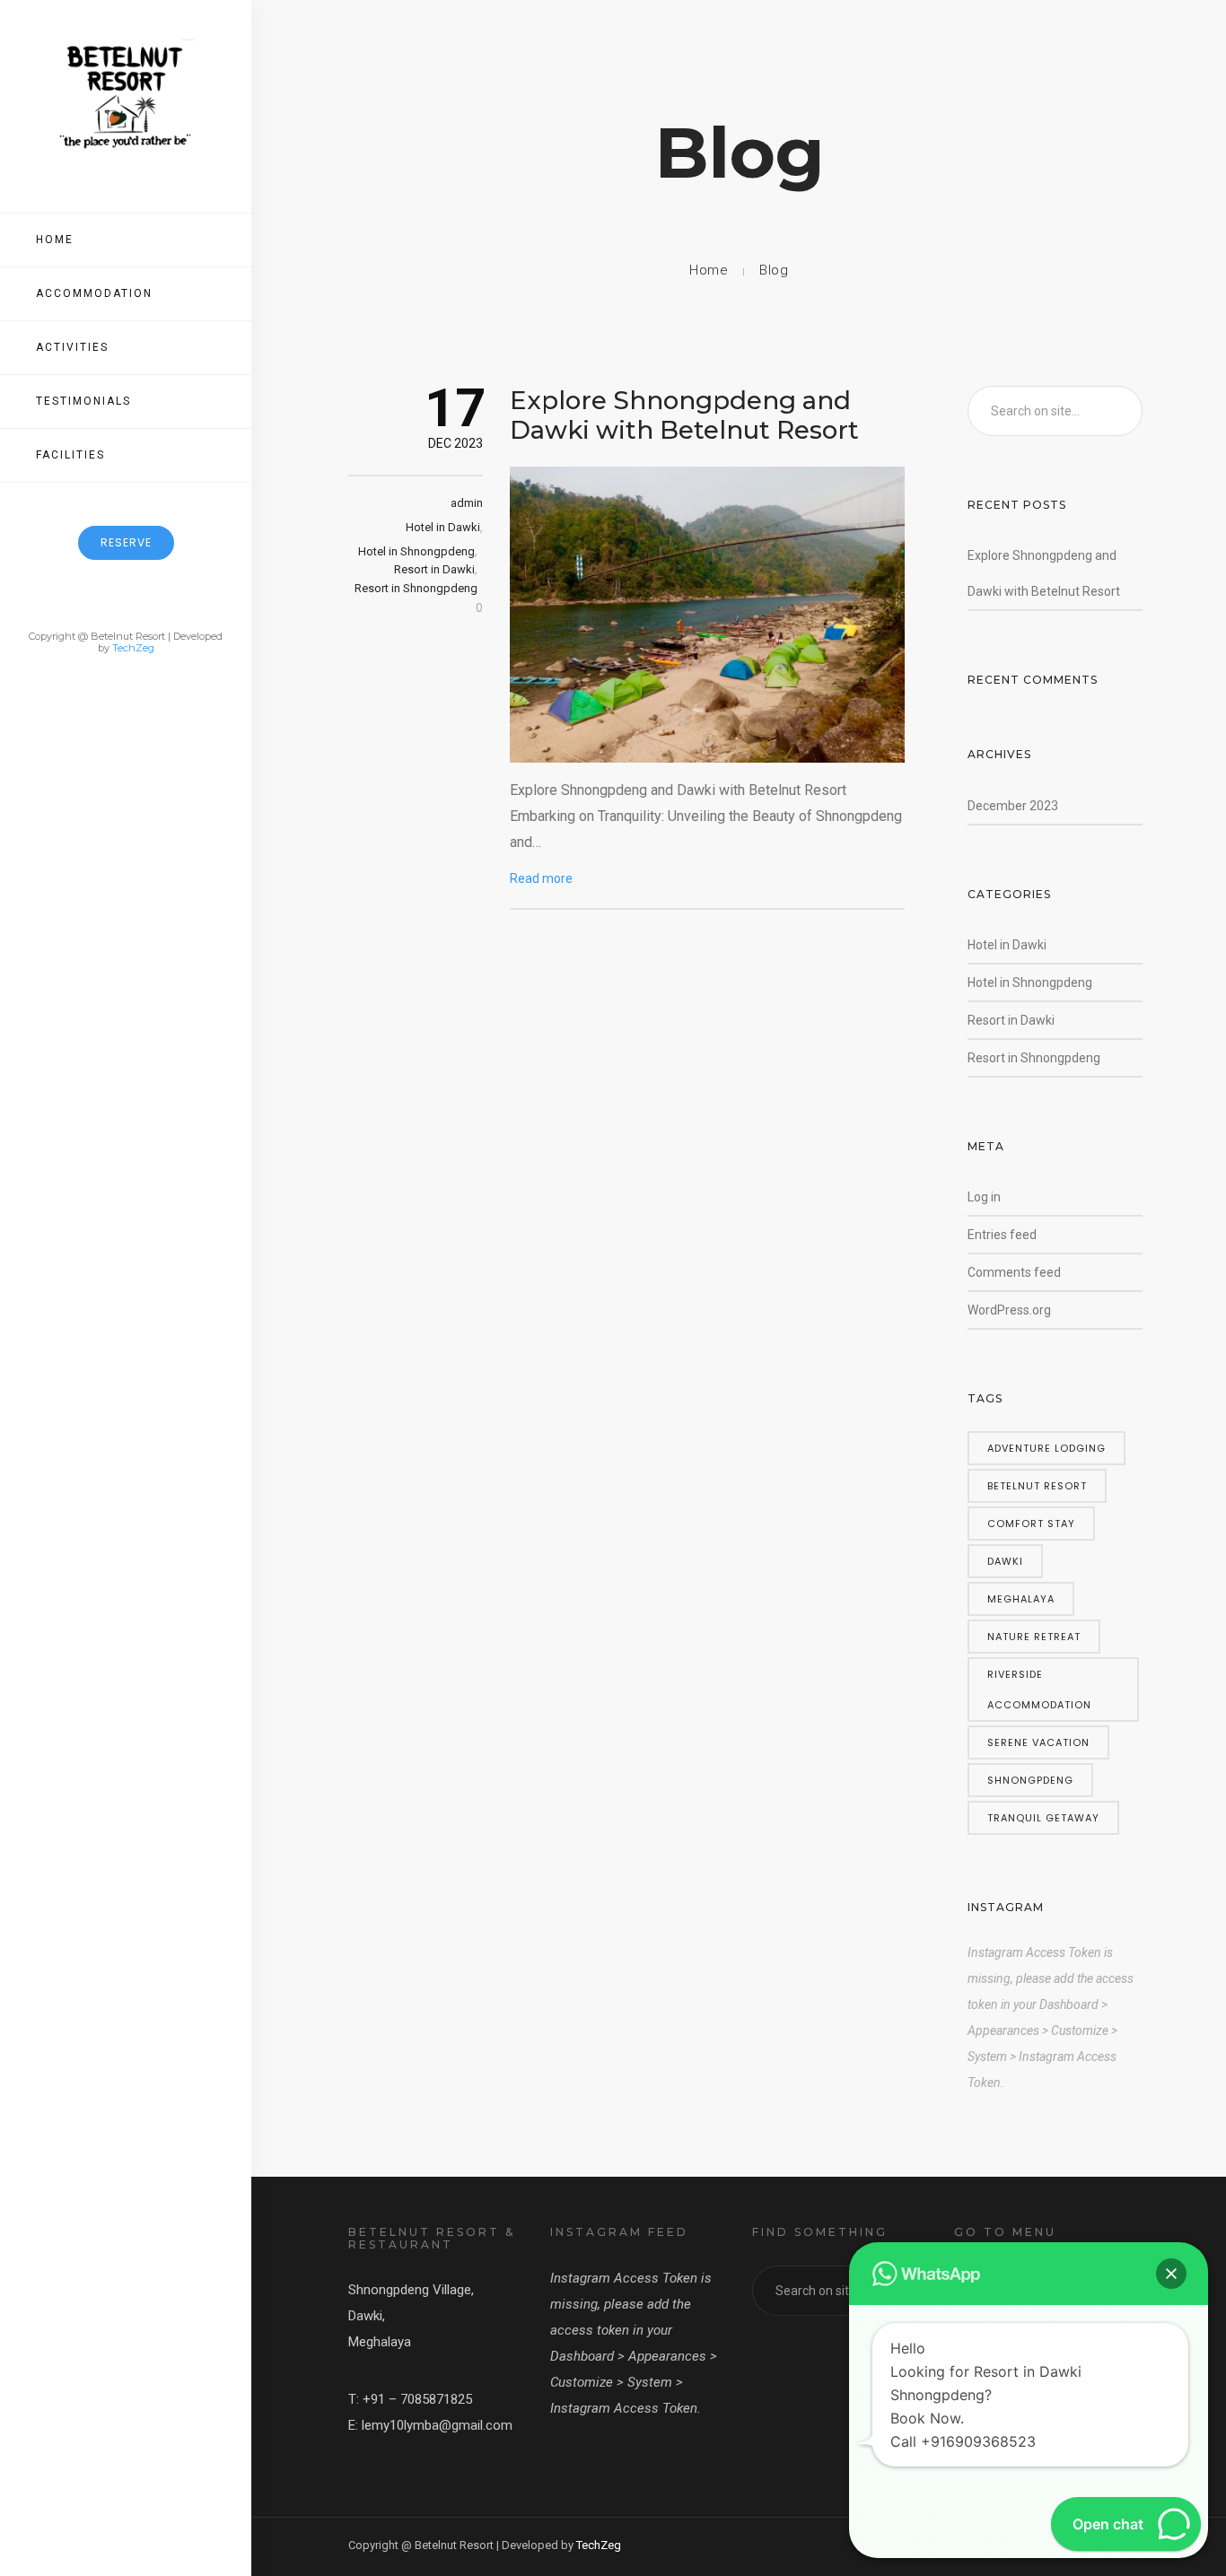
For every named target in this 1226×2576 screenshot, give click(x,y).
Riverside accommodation (1039, 1690)
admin (467, 503)
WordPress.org (1009, 1310)
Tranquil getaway (1043, 1818)
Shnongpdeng (1030, 1780)
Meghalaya (1021, 1599)
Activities (72, 347)
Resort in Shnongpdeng (416, 588)
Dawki (1005, 1561)
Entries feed (1002, 1235)
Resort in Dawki (434, 569)
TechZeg (133, 648)
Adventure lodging (1046, 1448)
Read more (541, 878)
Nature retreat (1034, 1637)
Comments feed (1014, 1272)
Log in (984, 1197)
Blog (774, 270)
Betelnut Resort (1037, 1486)
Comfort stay (1031, 1524)
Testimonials (83, 401)
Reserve (126, 542)
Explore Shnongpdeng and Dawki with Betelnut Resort (684, 415)
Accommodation (94, 293)
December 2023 (1013, 806)
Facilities (70, 455)
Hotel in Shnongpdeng (416, 551)
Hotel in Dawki (443, 527)
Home (55, 240)
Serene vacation (1038, 1742)
